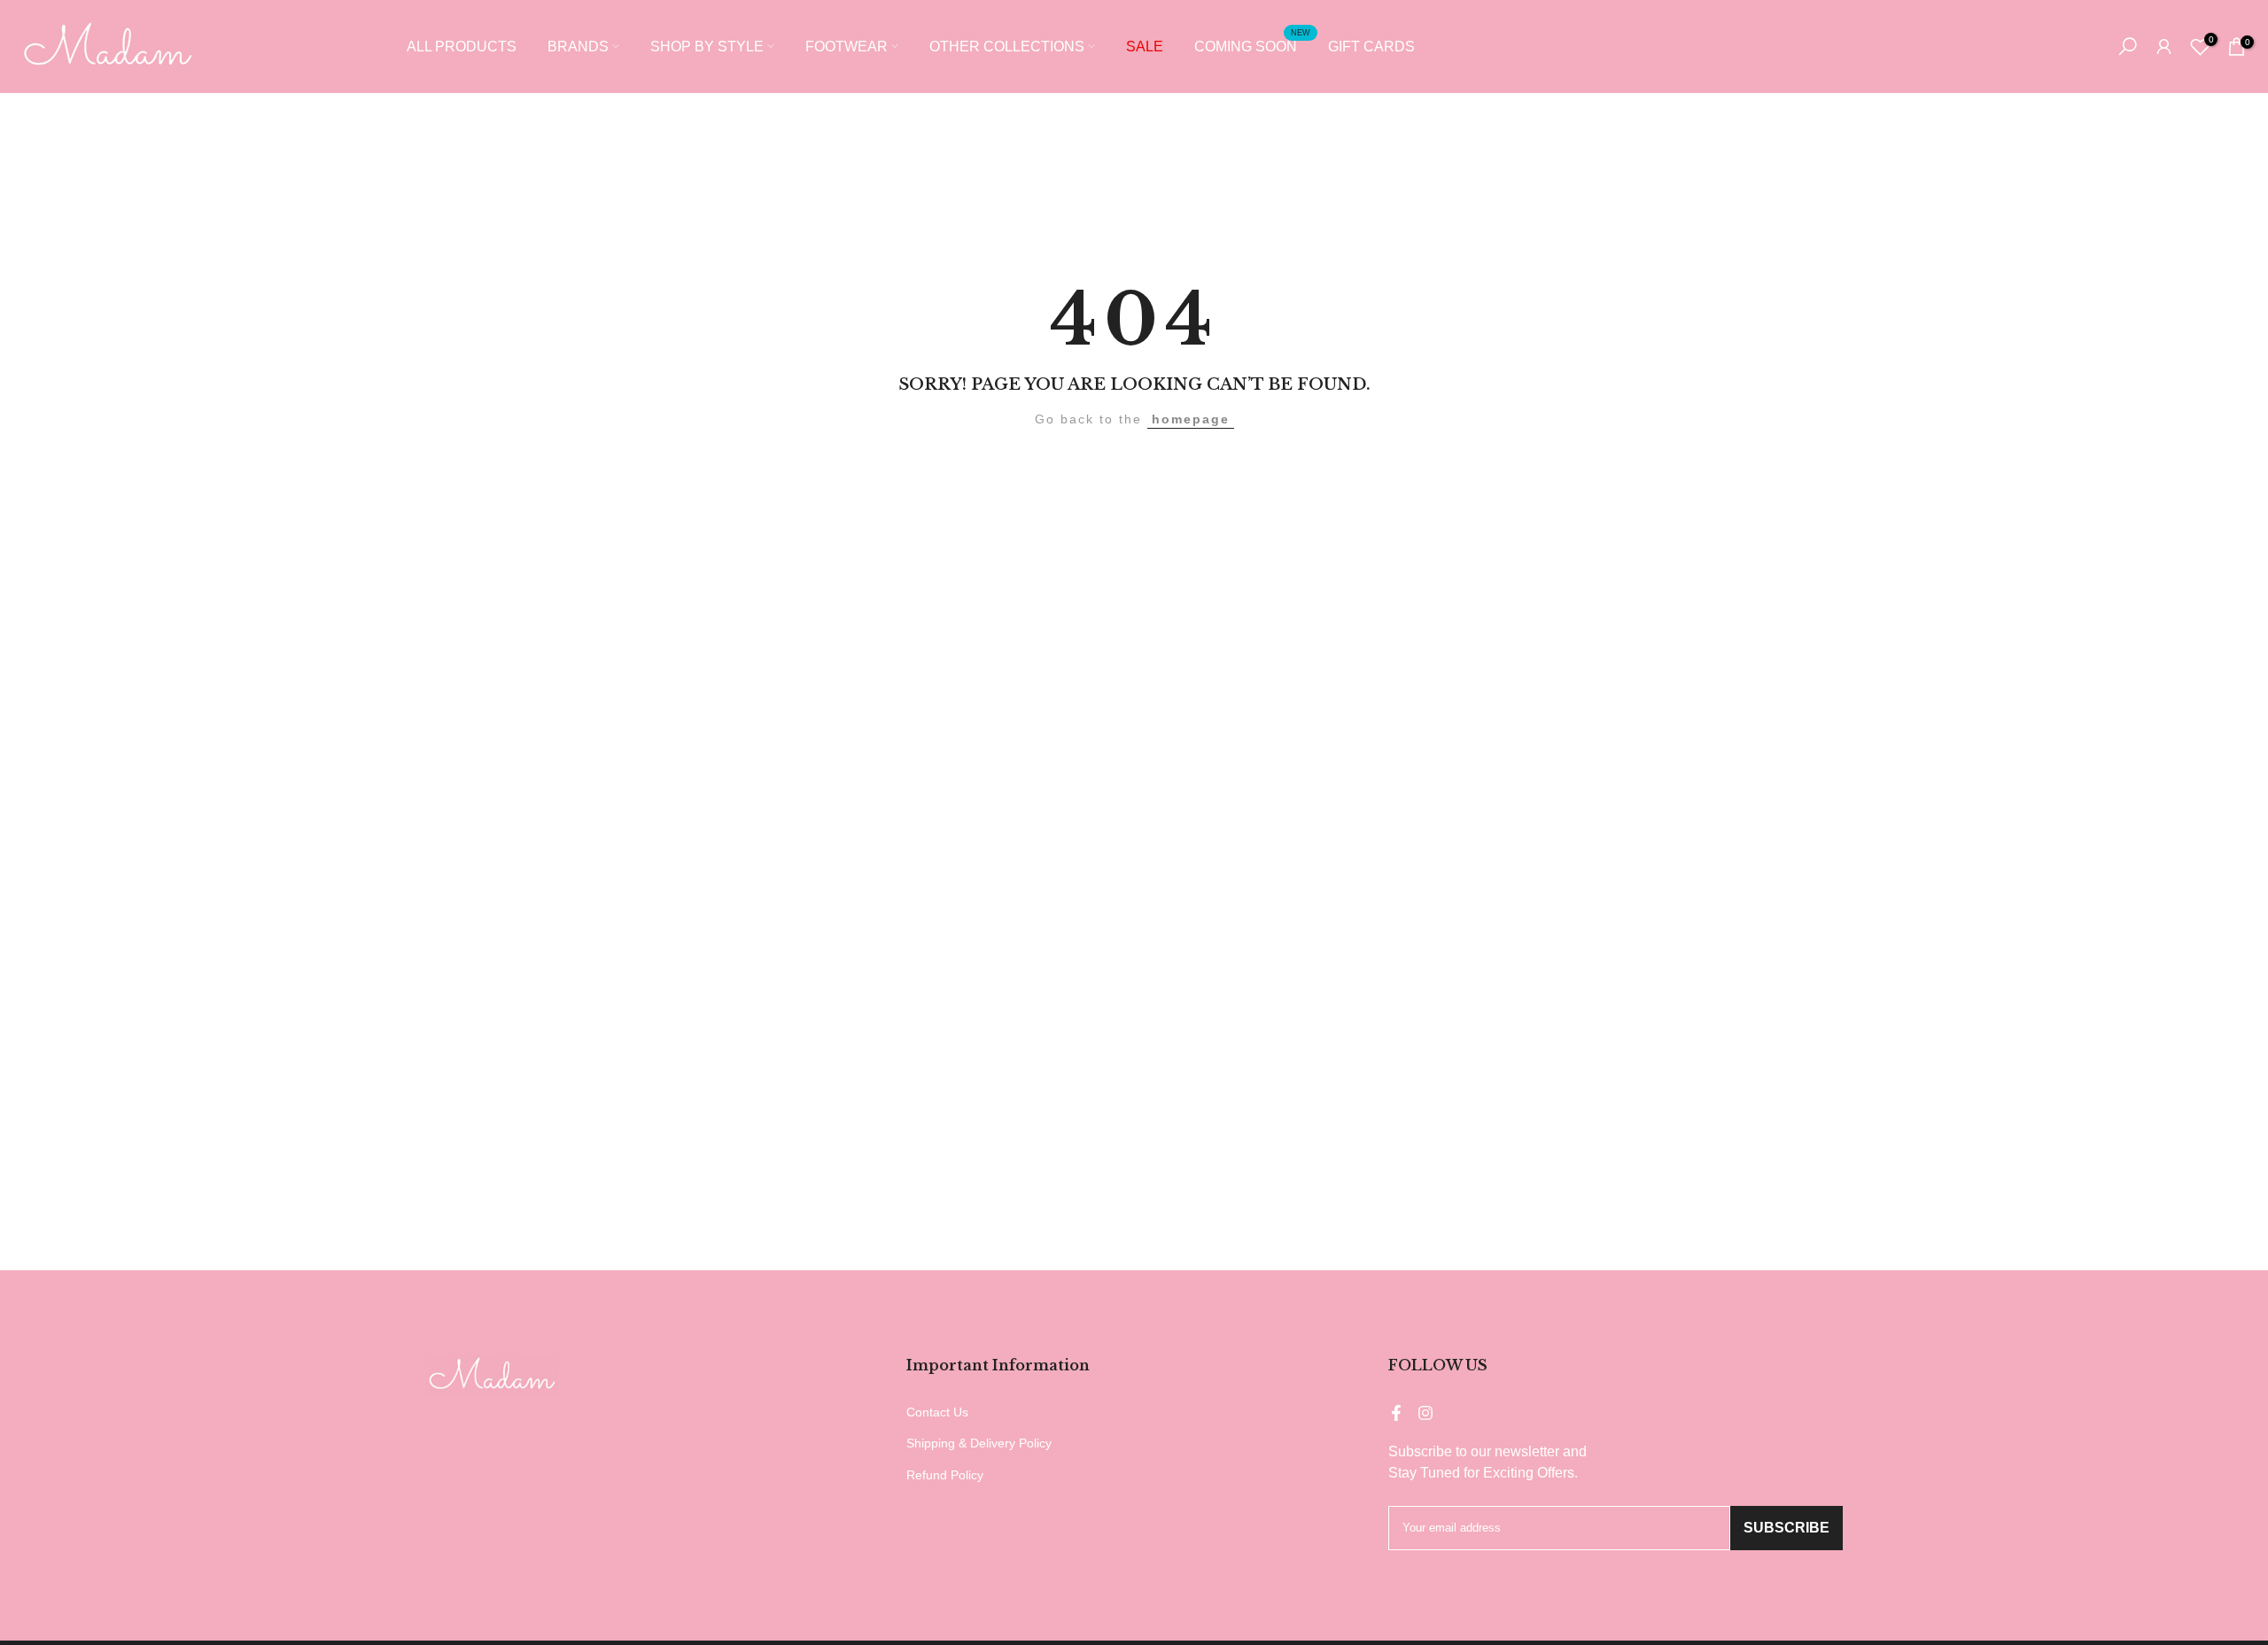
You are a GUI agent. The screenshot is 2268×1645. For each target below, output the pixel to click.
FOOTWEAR (847, 47)
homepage (1191, 419)
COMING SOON (1252, 45)
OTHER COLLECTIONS (1007, 47)
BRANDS (578, 47)
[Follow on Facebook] (1396, 1413)
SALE (1145, 47)
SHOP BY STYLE (707, 47)
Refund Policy (945, 1475)
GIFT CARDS (1371, 47)
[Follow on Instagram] (1425, 1413)
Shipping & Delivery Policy (979, 1443)
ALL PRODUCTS (462, 47)
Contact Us (937, 1412)
